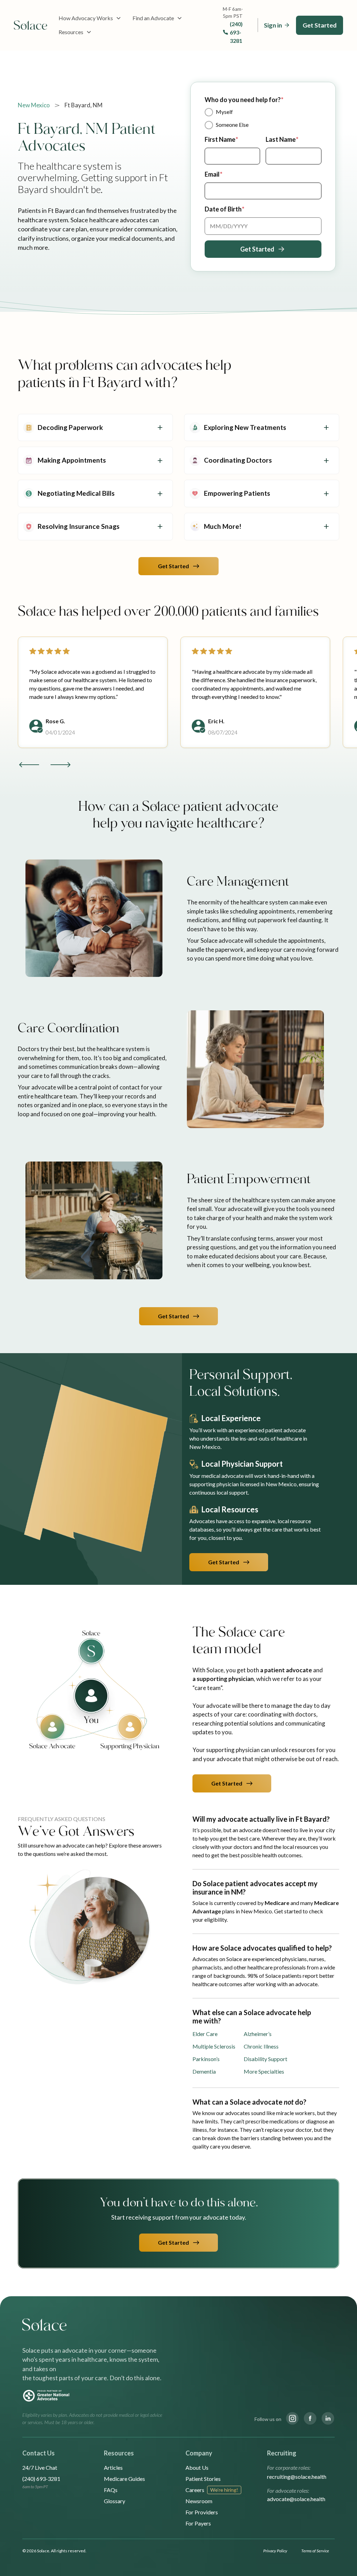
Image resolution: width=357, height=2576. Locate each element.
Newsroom (199, 2501)
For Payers (198, 2523)
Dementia (204, 2071)
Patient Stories (203, 2479)
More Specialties (264, 2071)
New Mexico (34, 105)
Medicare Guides (124, 2479)
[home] (31, 25)
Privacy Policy (275, 2551)
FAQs (111, 2490)
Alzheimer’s (258, 2034)
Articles (113, 2467)
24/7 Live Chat (40, 2467)
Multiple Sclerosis (214, 2046)
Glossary (115, 2501)
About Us (197, 2467)
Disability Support (265, 2059)
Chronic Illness (261, 2046)
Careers (195, 2490)
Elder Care (205, 2034)
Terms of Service (315, 2551)
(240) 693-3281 (236, 32)
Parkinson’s (206, 2059)
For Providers (202, 2512)
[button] (90, 18)
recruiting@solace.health (297, 2477)
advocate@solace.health (296, 2499)
